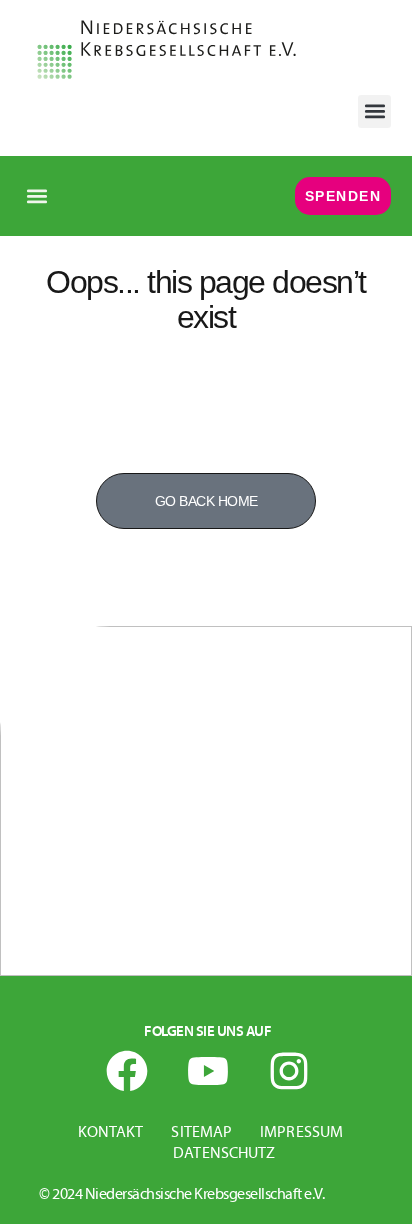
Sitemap (201, 1133)
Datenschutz (224, 1154)
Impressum (301, 1133)
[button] (374, 111)
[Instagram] (289, 1071)
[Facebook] (127, 1071)
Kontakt (111, 1133)
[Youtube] (208, 1071)
